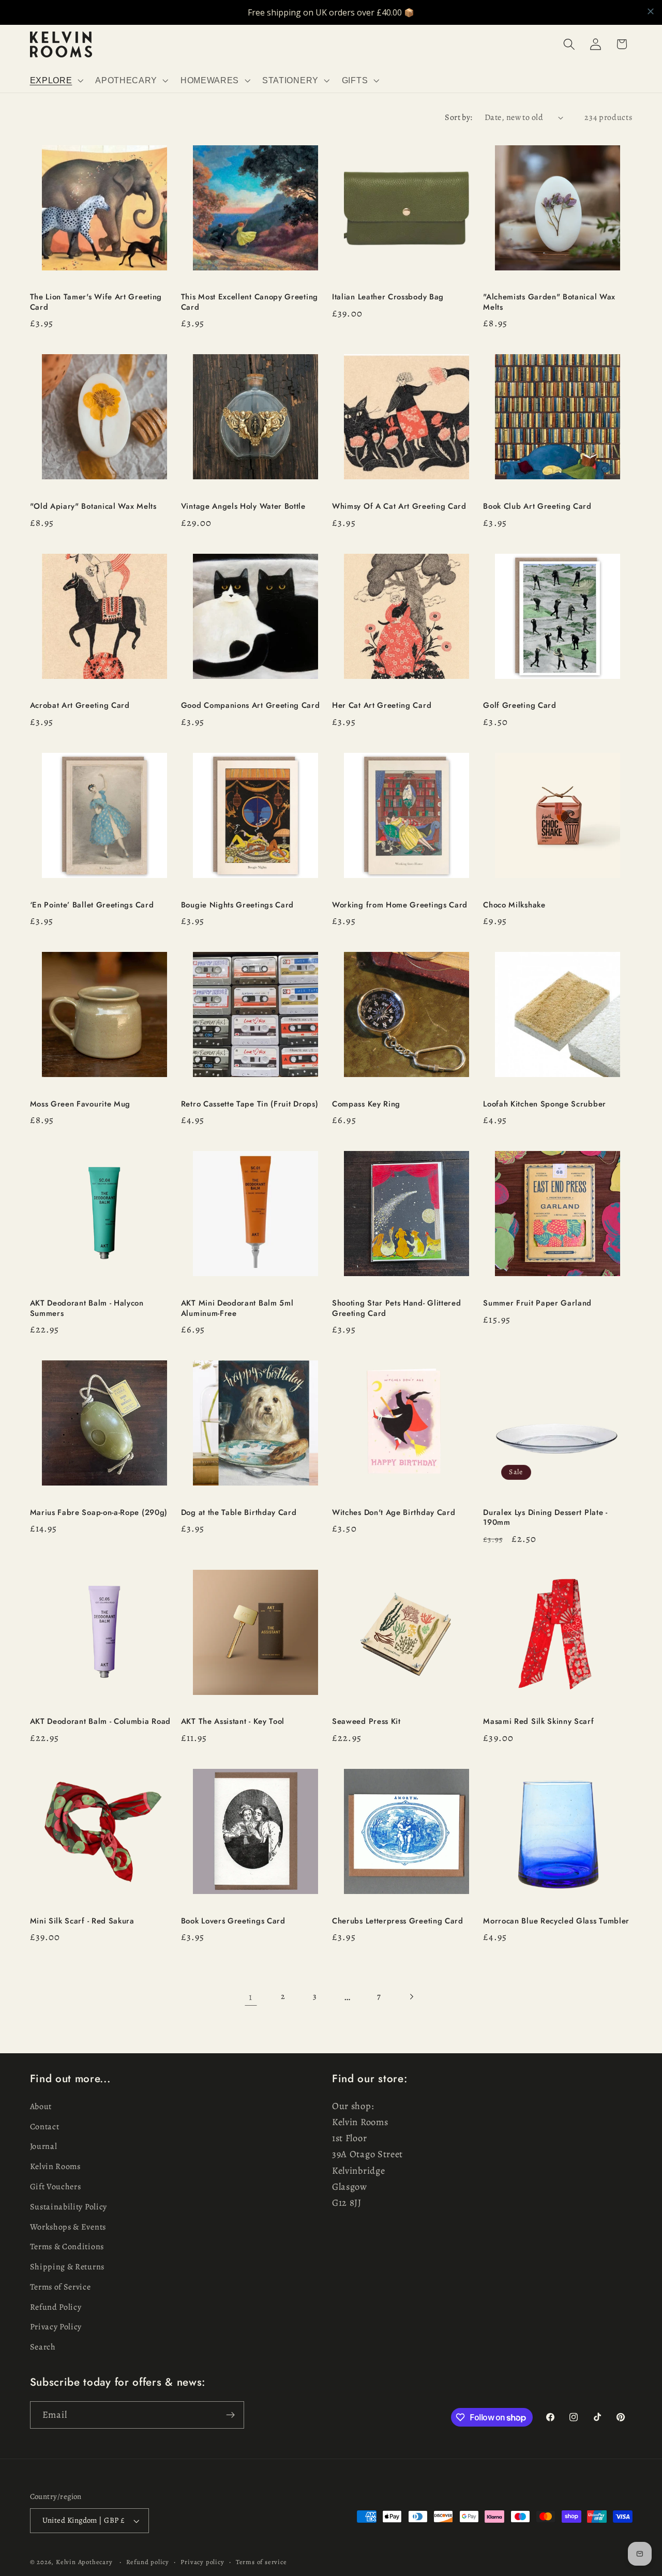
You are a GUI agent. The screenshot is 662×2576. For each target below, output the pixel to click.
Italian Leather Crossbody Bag (388, 297)
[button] (56, 80)
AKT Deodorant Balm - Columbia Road (100, 1722)
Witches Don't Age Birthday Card (394, 1513)
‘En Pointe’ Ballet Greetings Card (92, 905)
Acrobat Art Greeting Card (80, 706)
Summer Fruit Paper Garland (537, 1303)
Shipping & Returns (67, 2267)
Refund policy (148, 2562)
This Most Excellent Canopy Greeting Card (250, 302)
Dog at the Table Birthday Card (239, 1513)
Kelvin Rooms (55, 2166)
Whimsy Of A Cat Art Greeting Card (399, 506)
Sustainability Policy (69, 2207)
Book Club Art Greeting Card (537, 506)
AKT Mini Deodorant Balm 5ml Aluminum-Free (237, 1308)
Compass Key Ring (366, 1104)
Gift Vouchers (56, 2187)
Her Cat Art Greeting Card (382, 706)
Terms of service (261, 2562)
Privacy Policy (56, 2327)
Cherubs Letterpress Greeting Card (398, 1921)
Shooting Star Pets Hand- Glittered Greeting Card (396, 1308)
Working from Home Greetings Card (400, 905)
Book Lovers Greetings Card (233, 1921)
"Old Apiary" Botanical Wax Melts (93, 506)
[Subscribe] (230, 2415)
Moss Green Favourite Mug (80, 1104)
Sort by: (459, 117)
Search (43, 2347)
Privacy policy (202, 2562)
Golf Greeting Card (520, 706)
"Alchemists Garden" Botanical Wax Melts (549, 302)
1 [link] (251, 1997)
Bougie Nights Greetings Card (237, 905)
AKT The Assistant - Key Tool (233, 1722)
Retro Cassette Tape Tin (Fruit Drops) (250, 1104)
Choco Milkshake (514, 905)
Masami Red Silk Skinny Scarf (538, 1722)
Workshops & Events (68, 2227)
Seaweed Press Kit (366, 1722)
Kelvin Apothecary (84, 2562)
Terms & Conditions (67, 2247)
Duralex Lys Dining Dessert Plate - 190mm (545, 1518)
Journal (44, 2147)
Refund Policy (56, 2307)
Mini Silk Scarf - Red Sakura (82, 1921)
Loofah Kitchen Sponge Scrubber (545, 1104)
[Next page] (411, 1997)
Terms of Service (61, 2287)
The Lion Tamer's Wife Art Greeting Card (96, 302)
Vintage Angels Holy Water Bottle (243, 506)
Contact (45, 2127)
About (41, 2107)
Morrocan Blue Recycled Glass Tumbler (556, 1921)
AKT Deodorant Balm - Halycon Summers (87, 1308)
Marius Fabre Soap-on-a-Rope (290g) (99, 1513)
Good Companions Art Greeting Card (251, 706)
